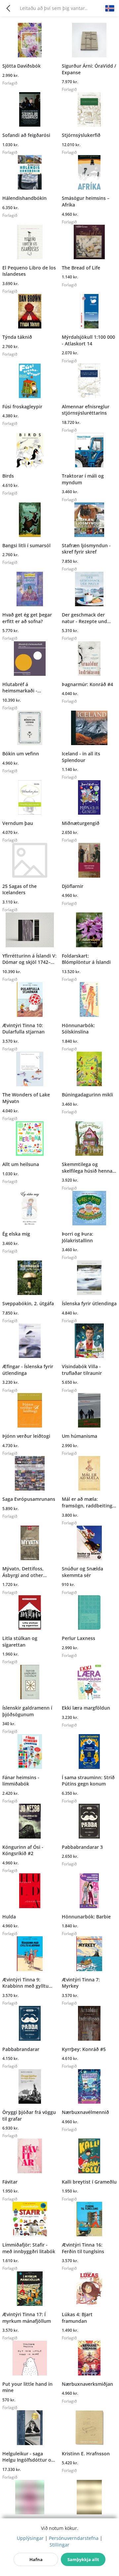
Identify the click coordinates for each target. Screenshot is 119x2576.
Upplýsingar (30, 2538)
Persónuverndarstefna (74, 2538)
